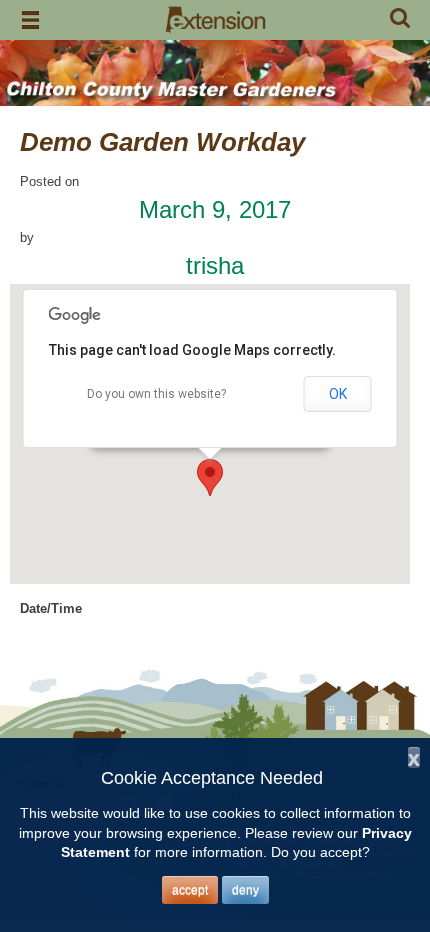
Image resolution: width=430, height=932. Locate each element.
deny (245, 890)
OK (338, 394)
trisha (215, 265)
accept (190, 890)
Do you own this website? (156, 394)
